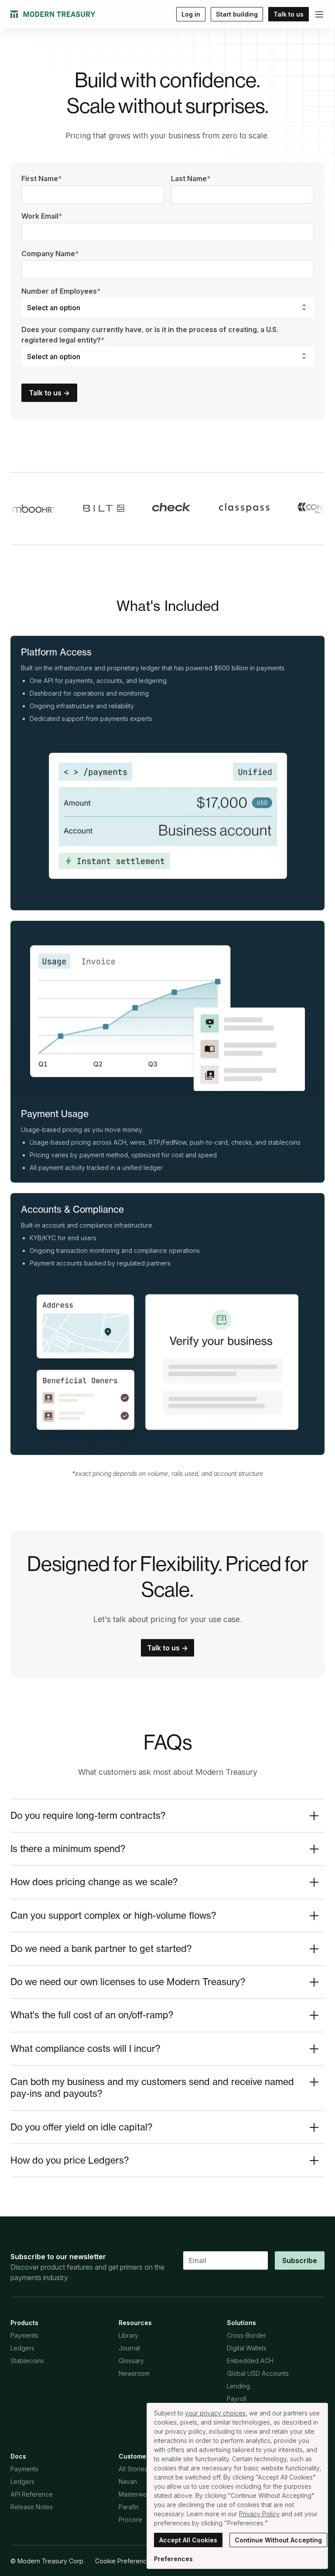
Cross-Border (246, 2335)
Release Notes (32, 2507)
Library (128, 2335)
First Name (42, 178)
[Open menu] (319, 14)
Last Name (191, 178)
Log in (191, 14)
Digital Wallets (247, 2348)
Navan (128, 2482)
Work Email (42, 216)
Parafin (129, 2507)
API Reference (32, 2494)
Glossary (131, 2361)
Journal (129, 2348)
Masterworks (137, 2494)
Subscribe (300, 2260)
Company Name (50, 254)
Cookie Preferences (124, 2561)
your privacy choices (215, 2413)
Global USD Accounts (258, 2373)
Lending (238, 2386)
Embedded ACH (250, 2361)
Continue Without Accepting (278, 2540)
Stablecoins (27, 2361)
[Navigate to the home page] (53, 14)
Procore (130, 2519)
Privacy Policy (259, 2514)
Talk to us (289, 14)
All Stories (133, 2469)
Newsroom (134, 2373)
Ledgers (22, 2348)
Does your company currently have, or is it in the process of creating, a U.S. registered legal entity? (150, 335)
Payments (24, 2335)
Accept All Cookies (188, 2540)
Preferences (173, 2559)
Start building (237, 14)
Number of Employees (61, 291)
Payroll (237, 2399)
